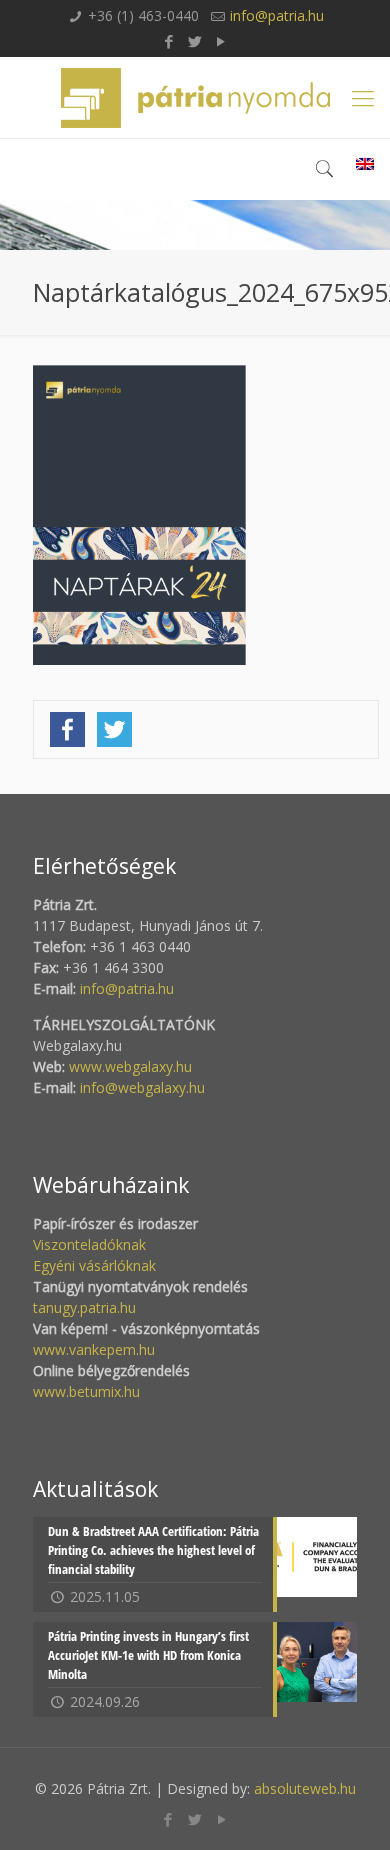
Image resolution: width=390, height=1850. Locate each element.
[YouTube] (221, 41)
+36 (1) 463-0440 (143, 15)
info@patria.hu (277, 15)
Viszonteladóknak (89, 1244)
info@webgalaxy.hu (142, 1087)
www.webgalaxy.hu (128, 1066)
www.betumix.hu (86, 1391)
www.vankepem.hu (94, 1349)
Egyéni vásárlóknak (94, 1265)
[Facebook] (169, 41)
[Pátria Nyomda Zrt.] (195, 97)
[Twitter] (195, 41)
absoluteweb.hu (305, 1788)
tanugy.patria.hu (84, 1307)
